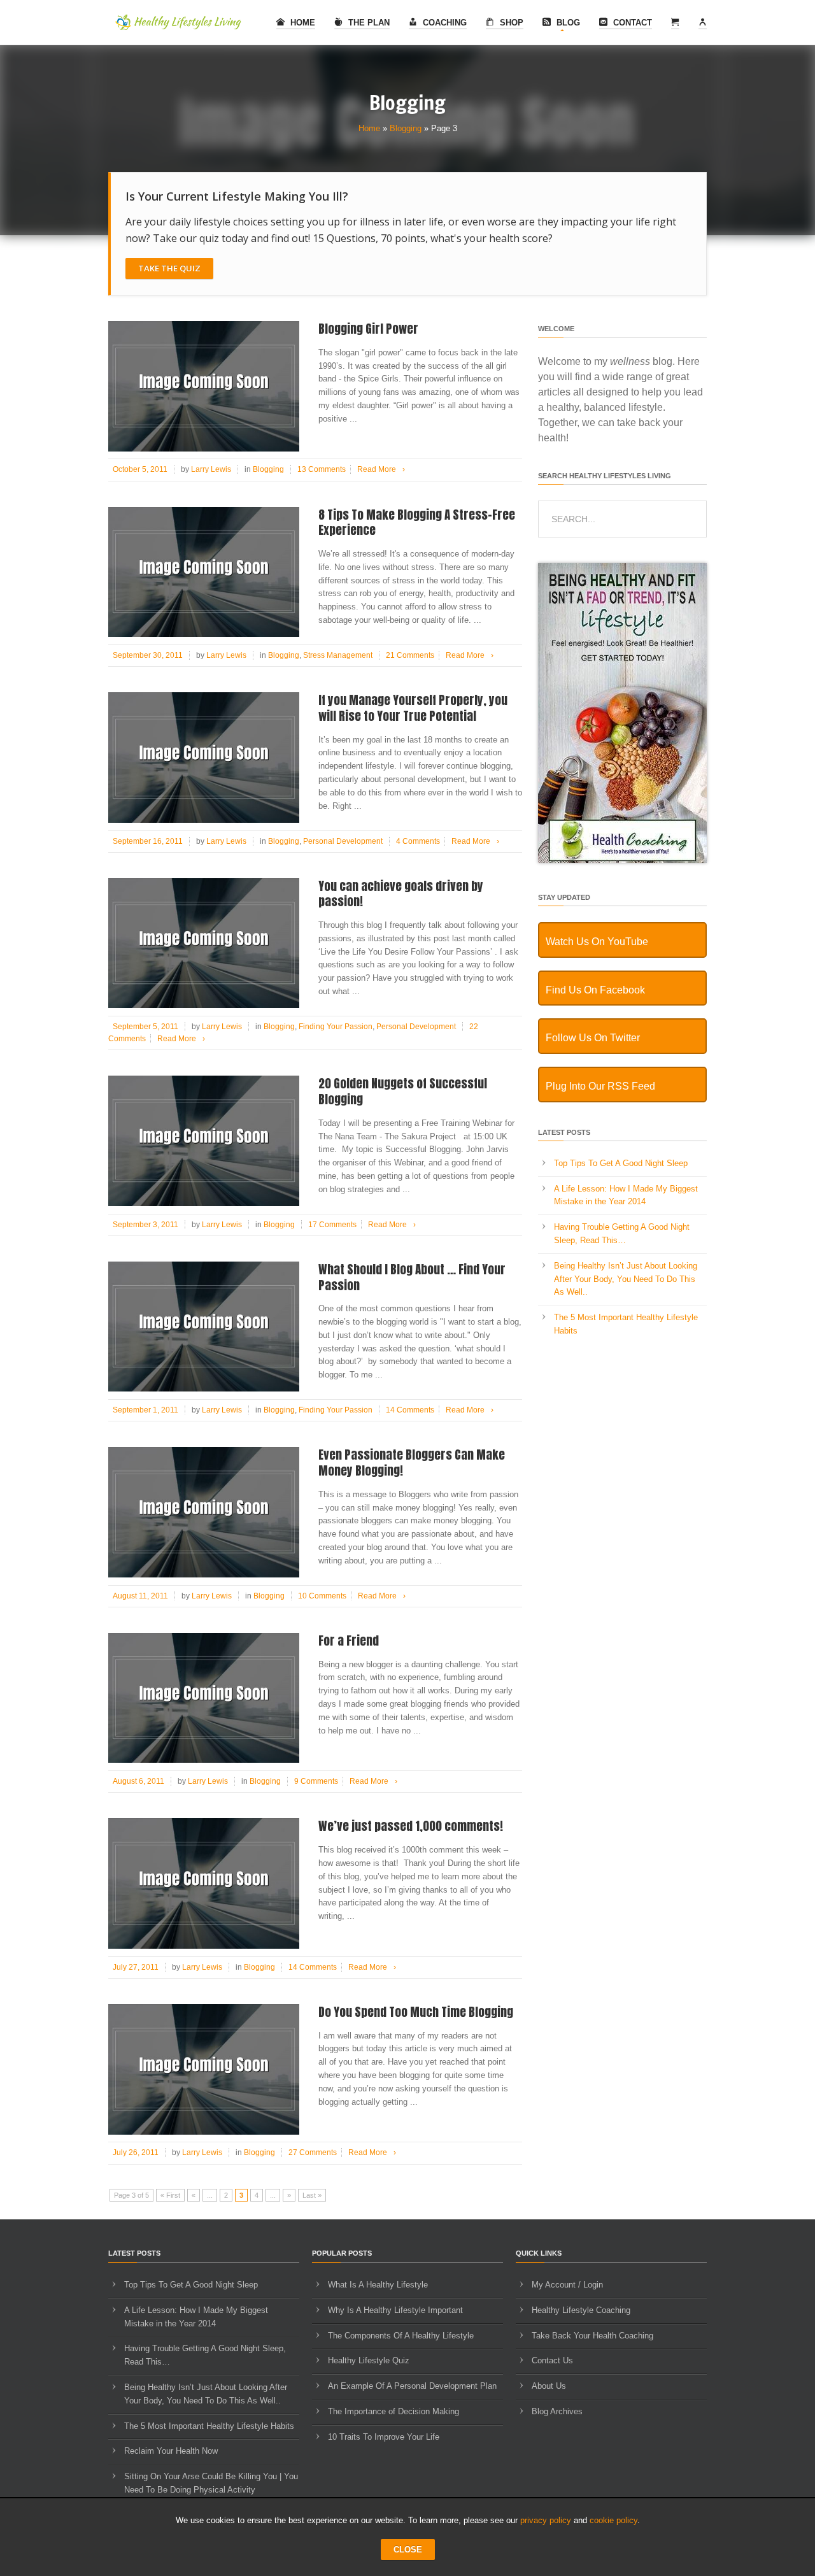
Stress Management (338, 655)
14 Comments (410, 1410)
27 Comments (313, 2153)
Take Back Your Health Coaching (592, 2336)
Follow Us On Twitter (593, 1038)
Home (301, 23)
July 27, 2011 (136, 1967)
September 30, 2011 (148, 655)
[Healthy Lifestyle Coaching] (622, 860)
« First (170, 2195)
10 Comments (322, 1596)
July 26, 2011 (136, 2153)
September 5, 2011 (145, 1027)
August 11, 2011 (140, 1596)
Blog (567, 23)
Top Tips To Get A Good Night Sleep (621, 1163)
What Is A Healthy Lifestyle (378, 2285)
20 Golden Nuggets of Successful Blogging (403, 1091)
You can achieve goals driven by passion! (401, 894)
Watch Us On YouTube (597, 942)
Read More (381, 469)
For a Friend (349, 1640)
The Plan (368, 23)
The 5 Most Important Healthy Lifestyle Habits (209, 2426)
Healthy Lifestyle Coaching (581, 2310)
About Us (549, 2386)
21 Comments (410, 655)
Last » (312, 2195)
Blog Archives (557, 2411)
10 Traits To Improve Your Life (384, 2437)
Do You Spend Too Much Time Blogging (416, 2012)
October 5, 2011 (140, 469)
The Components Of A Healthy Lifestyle (401, 2336)
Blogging (406, 128)
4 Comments (418, 841)
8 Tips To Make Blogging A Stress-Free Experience (417, 523)
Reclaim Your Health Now (171, 2451)
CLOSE (408, 2550)
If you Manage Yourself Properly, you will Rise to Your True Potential (413, 708)
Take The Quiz (169, 268)
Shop (510, 23)
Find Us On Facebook (595, 990)
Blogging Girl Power (368, 329)
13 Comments (322, 469)
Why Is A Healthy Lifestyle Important (395, 2310)
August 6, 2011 (138, 1781)
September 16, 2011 (148, 841)
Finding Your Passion (336, 1027)
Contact (631, 23)
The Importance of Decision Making (393, 2411)
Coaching (443, 23)
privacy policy (546, 2520)
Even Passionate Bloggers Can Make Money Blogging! (412, 1462)
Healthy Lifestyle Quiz (369, 2360)
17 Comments (332, 1225)
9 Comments (316, 1781)
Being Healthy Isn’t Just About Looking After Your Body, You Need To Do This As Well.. (626, 1279)
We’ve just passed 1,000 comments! (411, 1826)
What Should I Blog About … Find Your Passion (412, 1277)
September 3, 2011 (145, 1225)
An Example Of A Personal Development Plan (412, 2386)
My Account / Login (567, 2285)
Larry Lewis (211, 469)
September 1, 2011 (145, 1410)
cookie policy (613, 2520)
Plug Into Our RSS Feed (600, 1086)
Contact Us (552, 2360)
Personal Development (343, 841)
